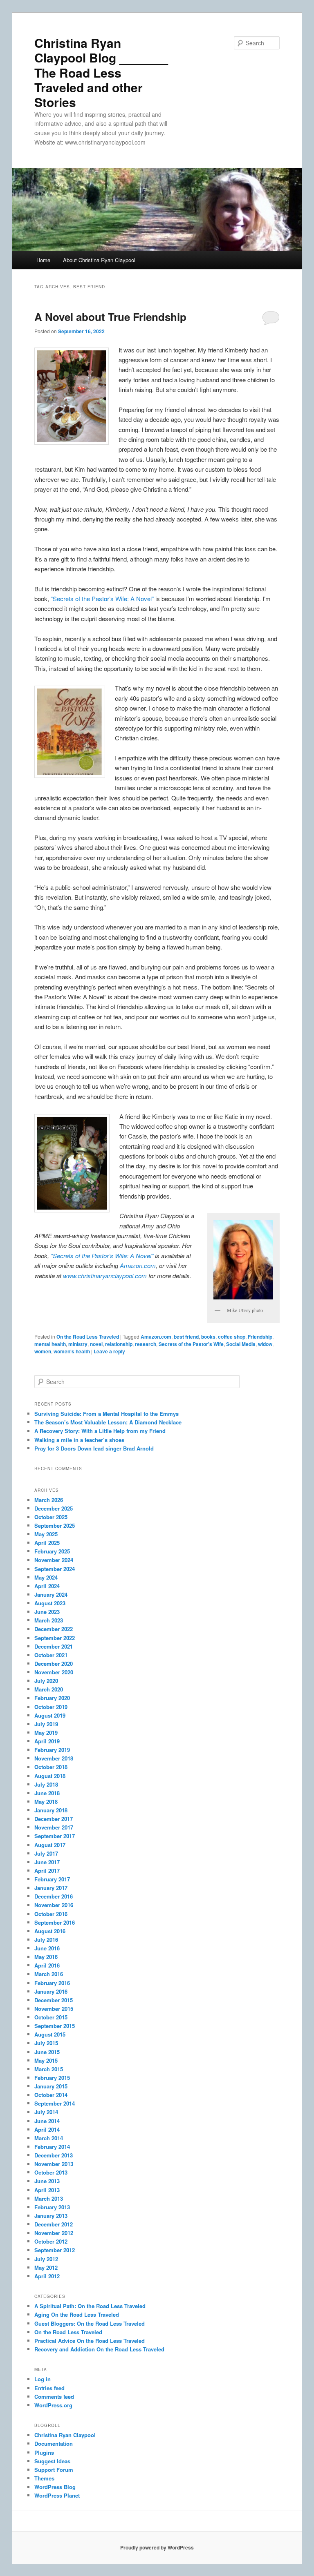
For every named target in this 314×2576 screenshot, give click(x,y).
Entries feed (49, 2388)
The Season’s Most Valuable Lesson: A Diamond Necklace (108, 1422)
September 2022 (55, 1638)
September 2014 (55, 2103)
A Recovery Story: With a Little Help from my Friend (100, 1431)
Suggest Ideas (52, 2461)
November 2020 (54, 1672)
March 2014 (49, 2138)
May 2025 (46, 1534)
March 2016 (49, 1974)
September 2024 (55, 1569)
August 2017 (50, 1845)
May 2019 (46, 1733)
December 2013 (54, 2155)
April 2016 (47, 1965)
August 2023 (50, 1603)
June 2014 (47, 2121)
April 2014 (47, 2129)
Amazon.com (138, 1265)
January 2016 (51, 1991)
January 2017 (51, 1888)
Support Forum (54, 2470)
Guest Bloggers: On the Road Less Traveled (90, 2323)
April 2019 (47, 1741)
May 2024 (46, 1577)
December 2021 (54, 1646)
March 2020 (49, 1689)
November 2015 (54, 2009)
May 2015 (46, 2060)
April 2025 (47, 1543)
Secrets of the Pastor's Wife (191, 1344)
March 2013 (49, 2198)
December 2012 (54, 2224)
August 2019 (50, 1715)
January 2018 (51, 1810)
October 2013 (51, 2172)
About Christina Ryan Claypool (99, 260)
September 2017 (55, 1836)
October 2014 (51, 2095)
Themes (44, 2478)
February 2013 (52, 2207)
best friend (186, 1337)
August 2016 (50, 1931)
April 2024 (47, 1586)
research (146, 1344)
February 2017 (52, 1879)
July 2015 (46, 2043)
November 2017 (54, 1827)
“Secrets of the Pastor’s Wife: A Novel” (102, 598)
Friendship (260, 1337)
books (208, 1337)
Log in (43, 2379)
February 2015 (52, 2078)
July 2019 (46, 1724)
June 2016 (47, 1948)
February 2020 (52, 1698)
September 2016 (55, 1922)
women (43, 1351)
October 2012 (51, 2241)
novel (96, 1344)
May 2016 (46, 1957)
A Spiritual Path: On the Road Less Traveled (90, 2306)
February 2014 (52, 2147)
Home (43, 260)
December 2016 (54, 1896)
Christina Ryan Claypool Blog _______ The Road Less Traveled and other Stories (101, 72)
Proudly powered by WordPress (157, 2547)
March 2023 (49, 1620)
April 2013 (47, 2190)
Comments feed (54, 2397)
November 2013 (54, 2164)
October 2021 (51, 1655)
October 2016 (51, 1914)
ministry (78, 1344)
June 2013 (47, 2181)
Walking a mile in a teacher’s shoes (79, 1440)
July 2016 (46, 1940)
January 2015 (51, 2086)
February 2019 (52, 1750)
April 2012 (47, 2276)
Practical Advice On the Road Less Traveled (90, 2341)
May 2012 (46, 2267)
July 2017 (46, 1853)
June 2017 (47, 1862)
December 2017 (54, 1819)
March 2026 (49, 1500)
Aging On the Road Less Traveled (77, 2314)
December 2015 (54, 2000)
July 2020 (46, 1681)
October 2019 (51, 1707)
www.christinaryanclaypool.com (105, 1276)
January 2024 (51, 1594)
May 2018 (46, 1802)
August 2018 (50, 1776)
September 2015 (55, 2026)
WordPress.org (53, 2405)
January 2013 (51, 2216)
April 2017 (47, 1871)
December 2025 (54, 1508)
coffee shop (232, 1337)
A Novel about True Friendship (110, 317)
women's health (72, 1351)
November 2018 (54, 1758)
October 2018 (51, 1767)
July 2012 (46, 2259)
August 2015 (50, 2034)
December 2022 (54, 1629)
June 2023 (47, 1612)
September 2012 (55, 2250)
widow (265, 1344)
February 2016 (52, 1983)
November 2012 (54, 2233)
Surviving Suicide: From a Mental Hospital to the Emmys (107, 1414)
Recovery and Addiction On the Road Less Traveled (99, 2349)
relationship (119, 1344)
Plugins (44, 2452)
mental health (50, 1344)
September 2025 (55, 1525)
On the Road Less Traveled (88, 1337)
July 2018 (46, 1784)
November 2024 (54, 1560)
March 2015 (49, 2069)
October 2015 (51, 2017)
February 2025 (52, 1551)
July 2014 (46, 2112)
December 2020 (54, 1663)
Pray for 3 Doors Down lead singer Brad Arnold (94, 1448)
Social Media (241, 1344)
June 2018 (47, 1793)
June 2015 (47, 2052)
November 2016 (54, 1905)
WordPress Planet (57, 2495)
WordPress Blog (55, 2487)
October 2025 (51, 1517)
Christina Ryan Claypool (65, 2435)
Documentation (54, 2443)
